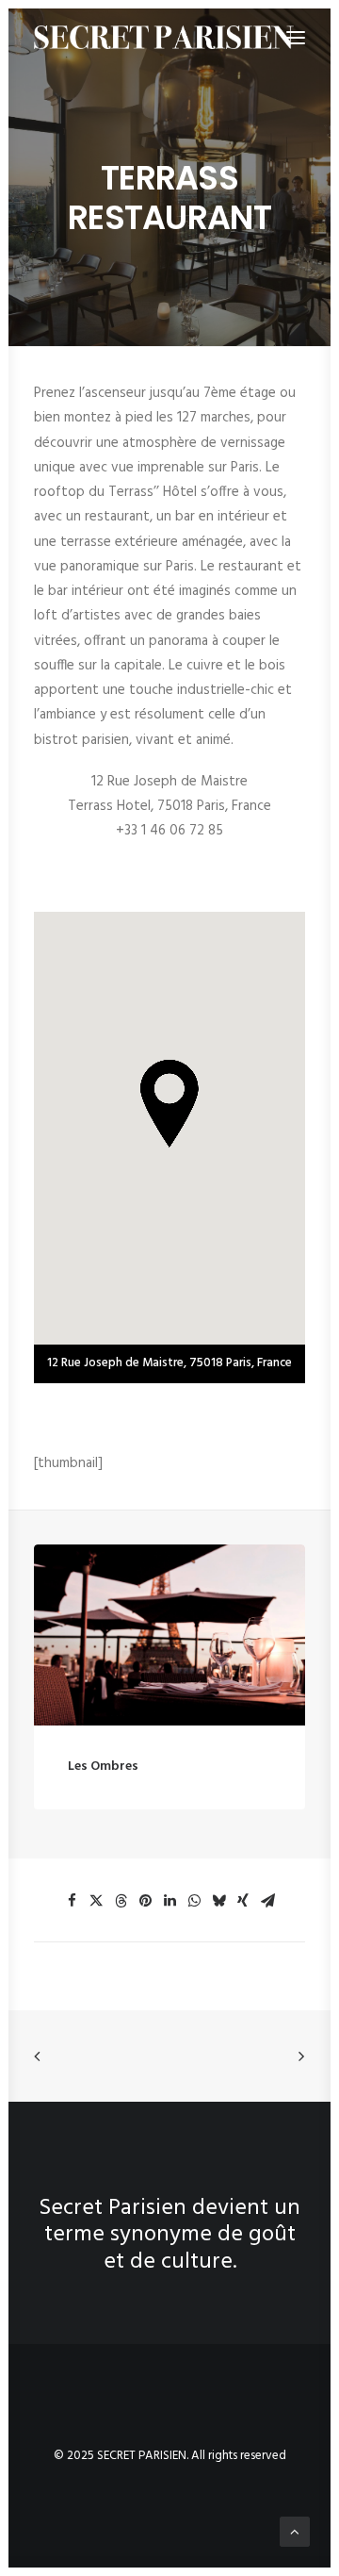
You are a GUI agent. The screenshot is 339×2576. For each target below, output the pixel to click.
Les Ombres (103, 1767)
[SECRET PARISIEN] (164, 37)
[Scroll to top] (295, 2532)
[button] (169, 1635)
